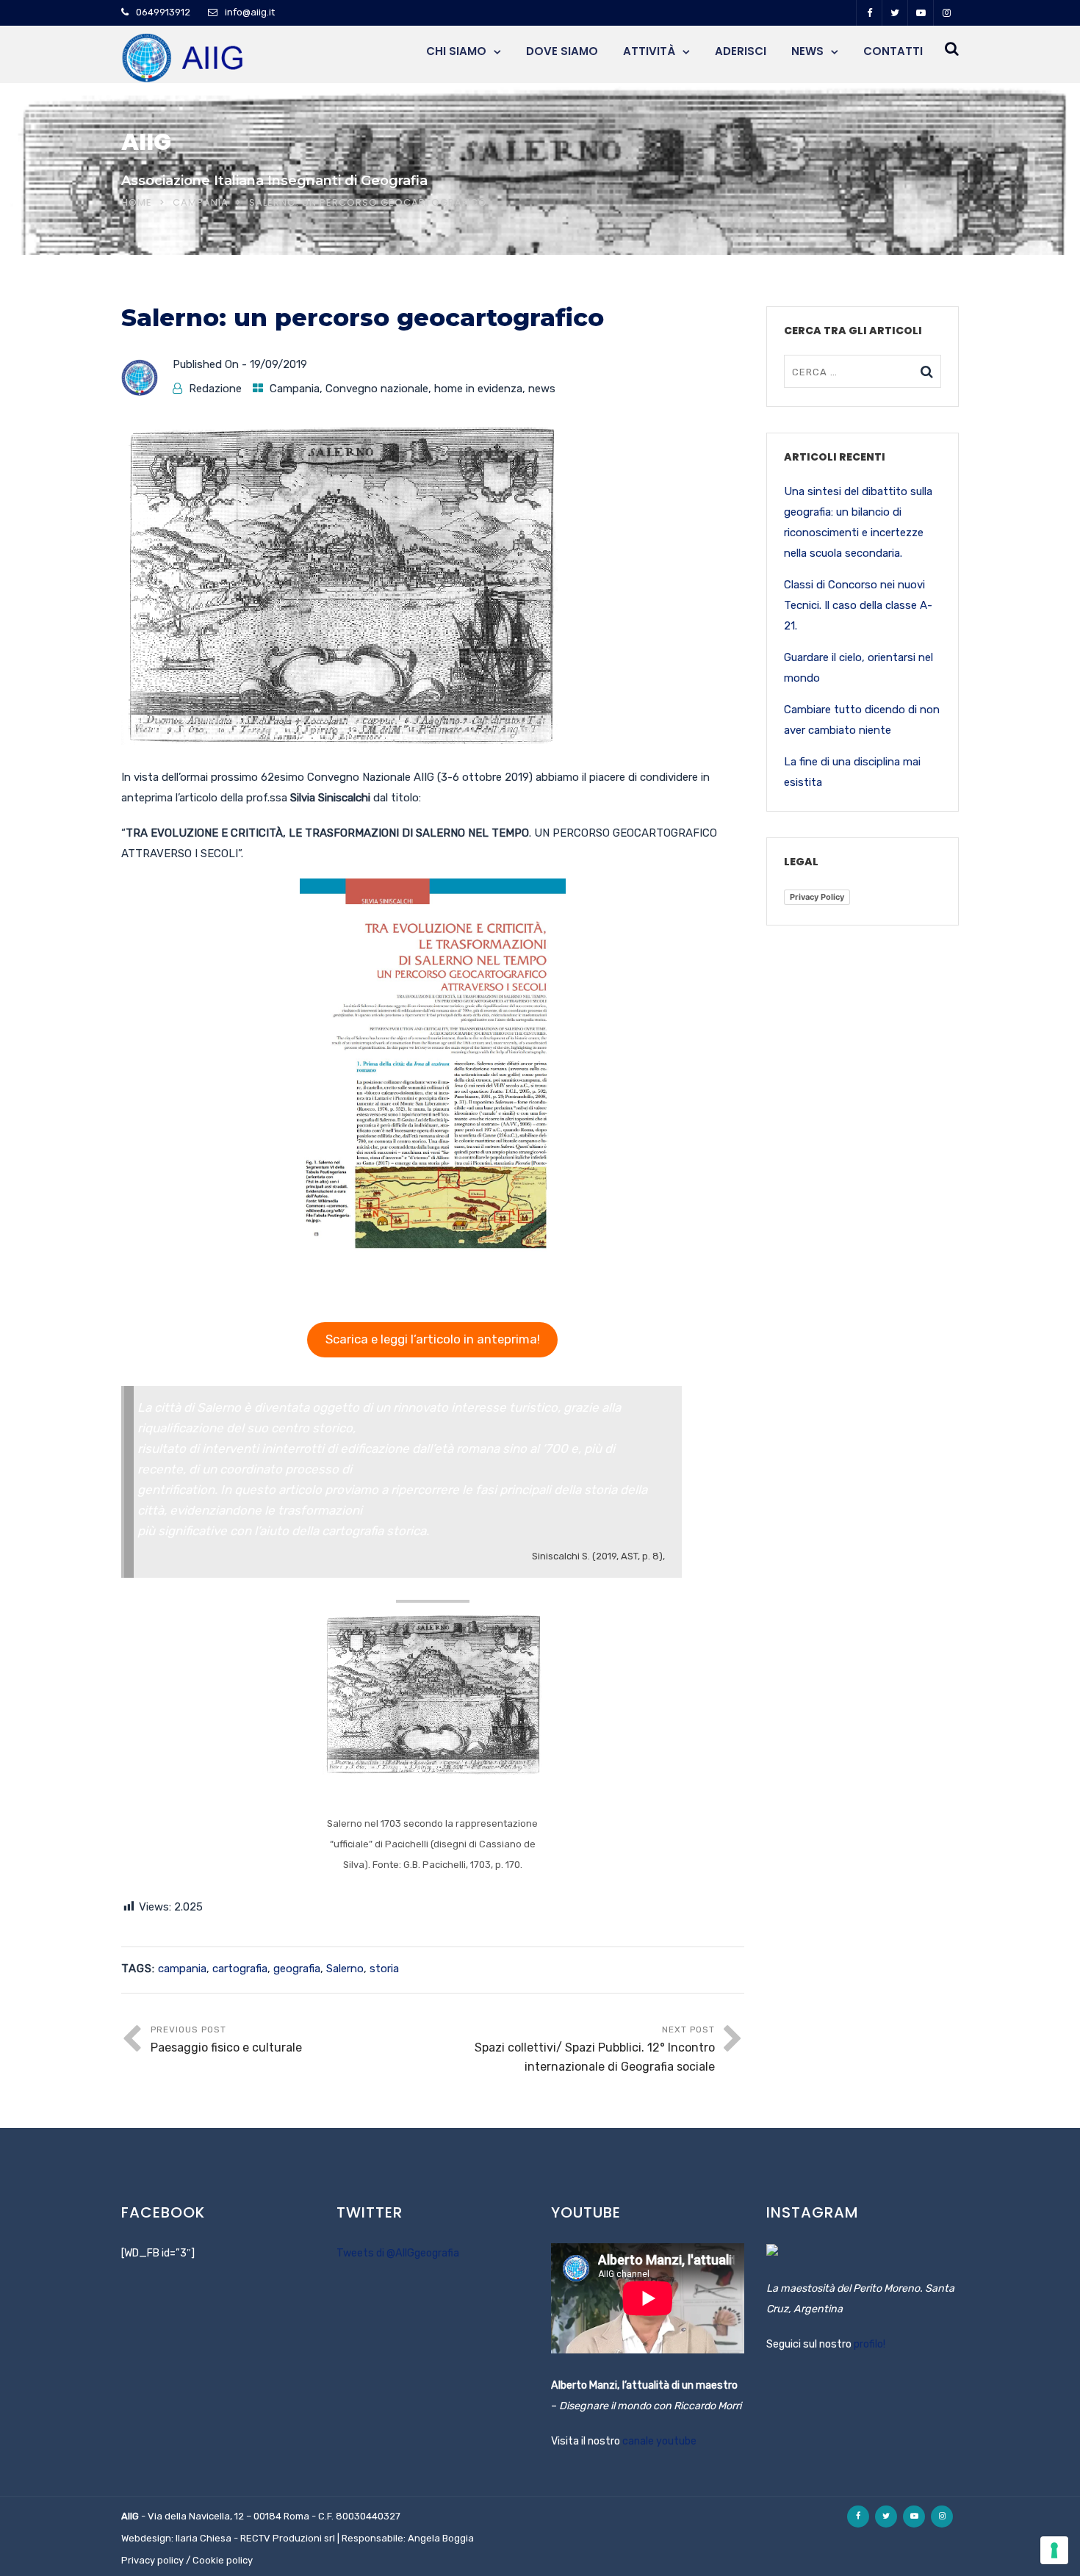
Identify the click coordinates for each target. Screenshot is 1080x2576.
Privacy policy (152, 2560)
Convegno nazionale (377, 389)
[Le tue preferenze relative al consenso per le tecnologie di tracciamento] (1054, 2550)
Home (137, 202)
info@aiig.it (250, 12)
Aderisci (741, 51)
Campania (201, 202)
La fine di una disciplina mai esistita (852, 772)
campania (182, 1969)
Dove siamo (562, 51)
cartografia (240, 1969)
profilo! (870, 2344)
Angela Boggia (441, 2538)
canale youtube (659, 2441)
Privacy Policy (817, 897)
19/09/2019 (278, 364)
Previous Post (226, 2039)
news (542, 389)
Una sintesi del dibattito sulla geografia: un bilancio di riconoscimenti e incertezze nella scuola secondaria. (858, 522)
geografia (297, 1969)
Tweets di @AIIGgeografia (398, 2253)
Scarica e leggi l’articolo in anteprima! (433, 1339)
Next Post (595, 2049)
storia (384, 1969)
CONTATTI (893, 51)
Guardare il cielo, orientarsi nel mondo (858, 668)
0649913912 (163, 12)
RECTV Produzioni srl (288, 2538)
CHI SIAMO (456, 51)
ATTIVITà (649, 51)
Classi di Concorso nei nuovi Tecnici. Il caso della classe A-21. (858, 605)
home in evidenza (478, 389)
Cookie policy (223, 2560)
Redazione (215, 389)
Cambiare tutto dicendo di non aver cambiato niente (862, 720)
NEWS (807, 51)
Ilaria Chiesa (204, 2538)
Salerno (345, 1969)
